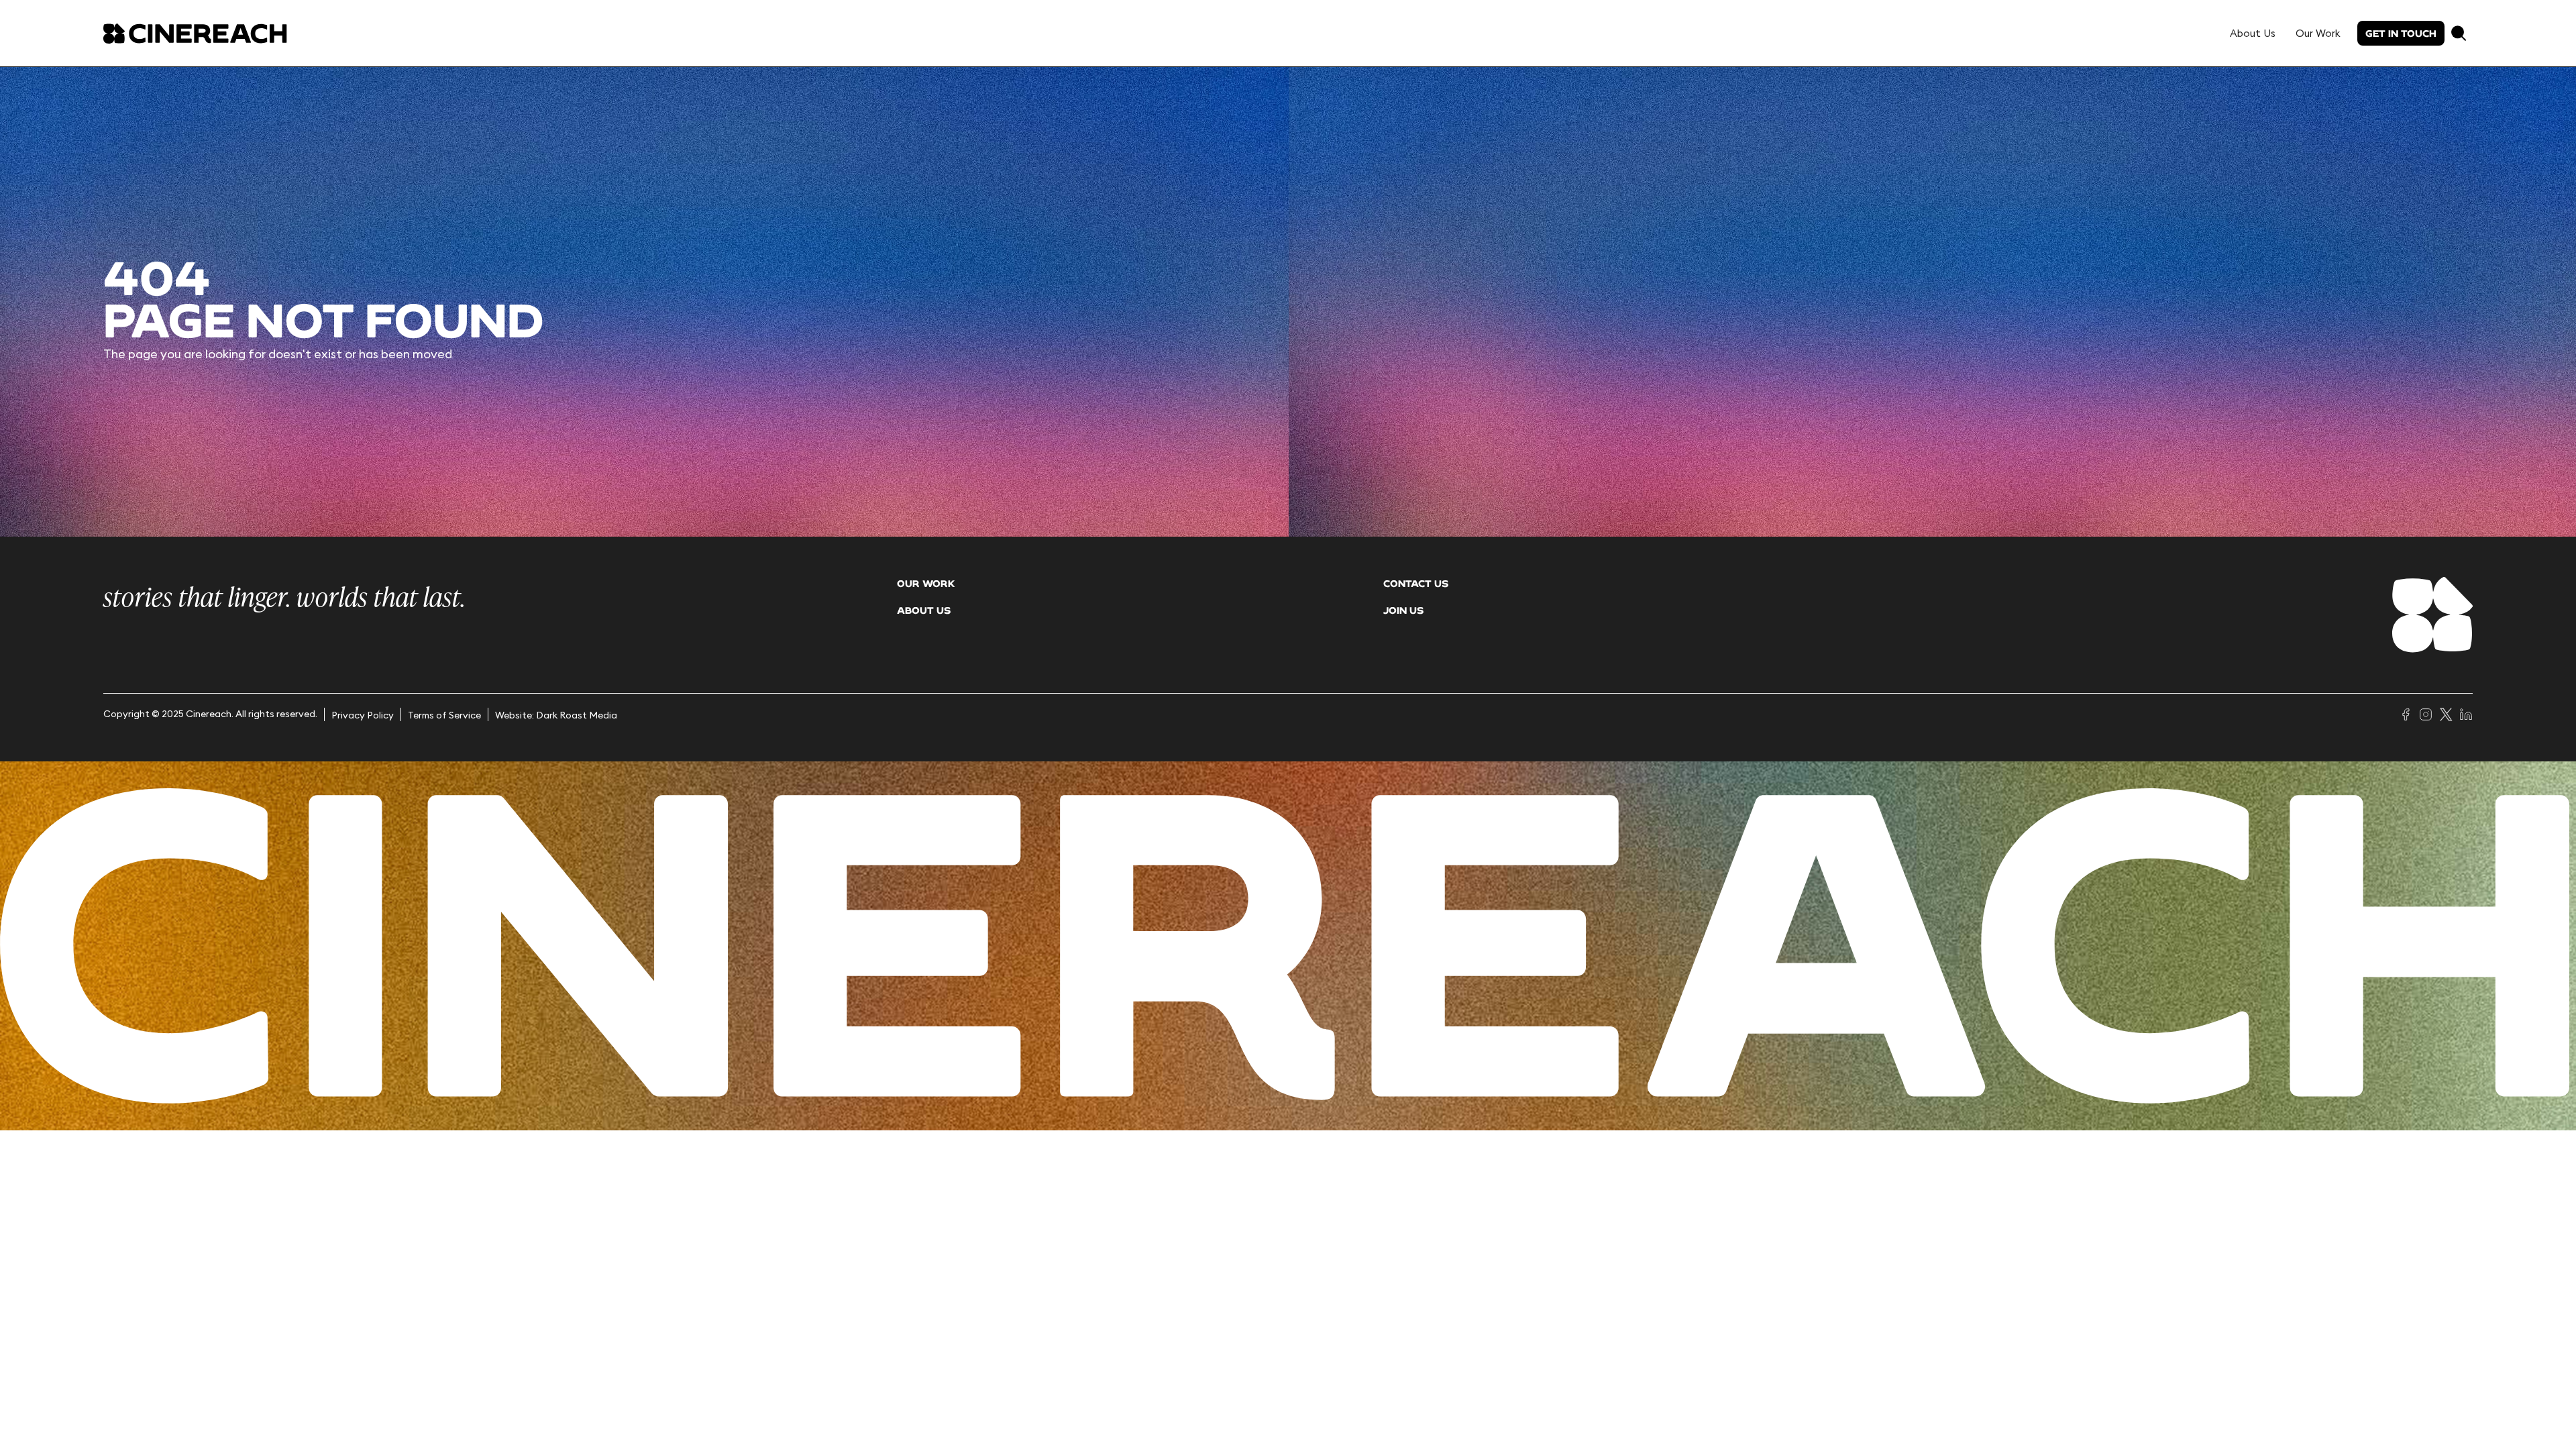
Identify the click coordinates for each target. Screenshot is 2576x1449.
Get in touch (2401, 33)
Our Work (2318, 33)
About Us (2253, 33)
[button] (2459, 33)
